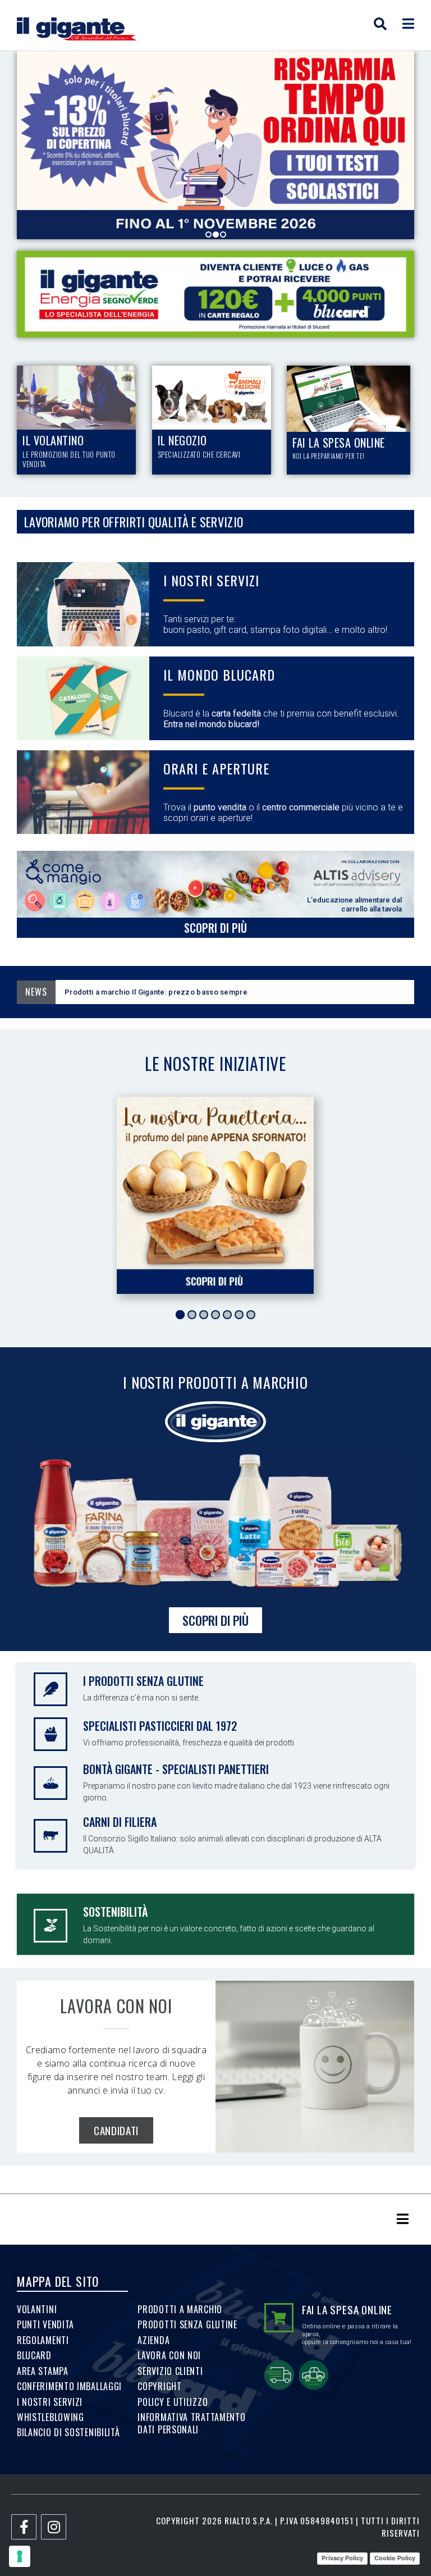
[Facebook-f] (24, 2527)
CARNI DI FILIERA (120, 1822)
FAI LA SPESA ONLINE (347, 2309)
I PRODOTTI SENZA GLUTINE (143, 1681)
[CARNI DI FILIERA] (51, 1836)
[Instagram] (54, 2527)
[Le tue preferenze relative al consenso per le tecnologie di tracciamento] (20, 2556)
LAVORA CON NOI (116, 2006)
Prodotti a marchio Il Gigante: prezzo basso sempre (232, 992)
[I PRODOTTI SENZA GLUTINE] (51, 1689)
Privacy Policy (342, 2558)
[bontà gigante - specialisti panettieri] (51, 1783)
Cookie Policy (395, 2558)
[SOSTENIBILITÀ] (51, 1926)
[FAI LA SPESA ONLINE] (279, 2318)
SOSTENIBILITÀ (115, 1912)
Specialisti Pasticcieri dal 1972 (160, 1726)
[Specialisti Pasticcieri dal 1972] (51, 1734)
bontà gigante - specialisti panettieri (176, 1769)
